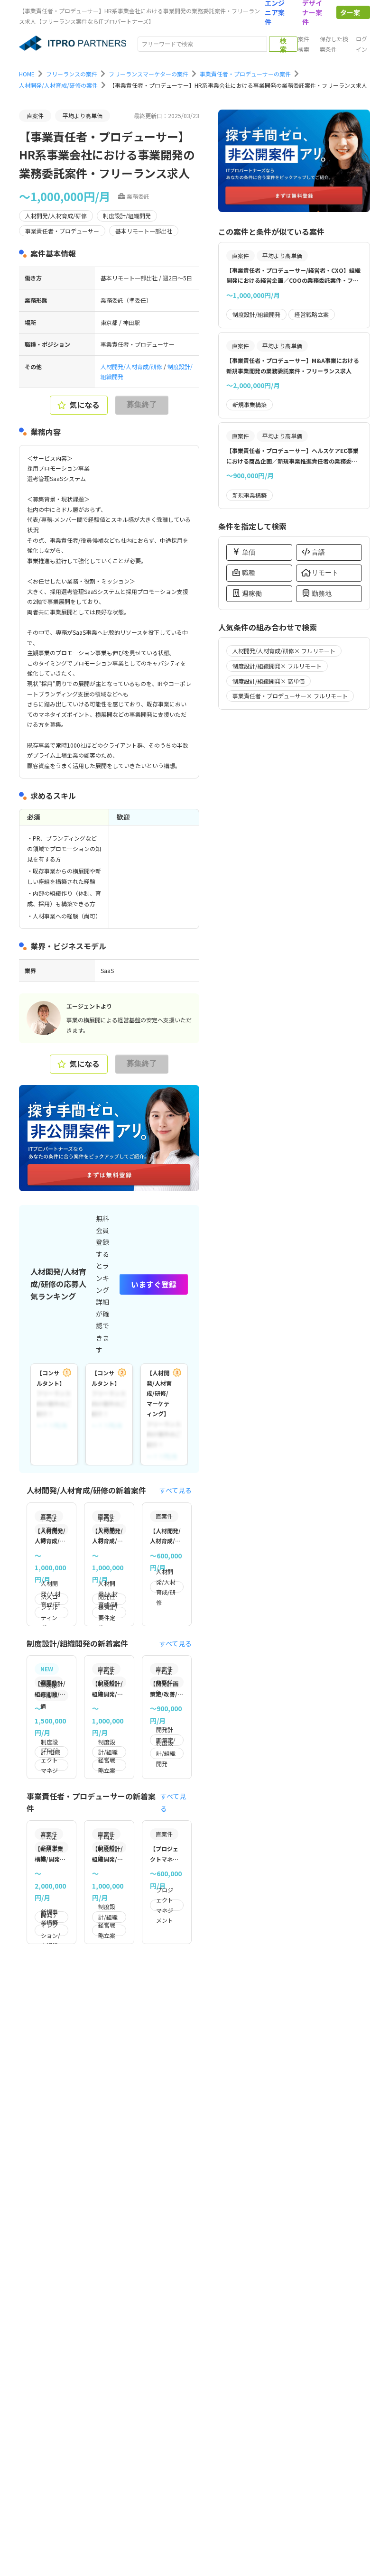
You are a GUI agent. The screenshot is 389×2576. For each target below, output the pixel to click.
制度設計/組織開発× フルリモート (277, 666)
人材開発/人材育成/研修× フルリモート (284, 651)
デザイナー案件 (312, 12)
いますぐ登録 (154, 1284)
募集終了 (142, 404)
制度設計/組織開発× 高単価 (269, 681)
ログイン (361, 44)
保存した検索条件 (334, 44)
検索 (283, 44)
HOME (27, 74)
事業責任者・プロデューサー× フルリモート (290, 696)
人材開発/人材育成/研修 (132, 366)
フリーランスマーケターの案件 (148, 74)
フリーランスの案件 (72, 74)
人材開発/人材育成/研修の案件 (58, 85)
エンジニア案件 (275, 12)
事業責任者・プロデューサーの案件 (245, 74)
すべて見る (176, 1490)
